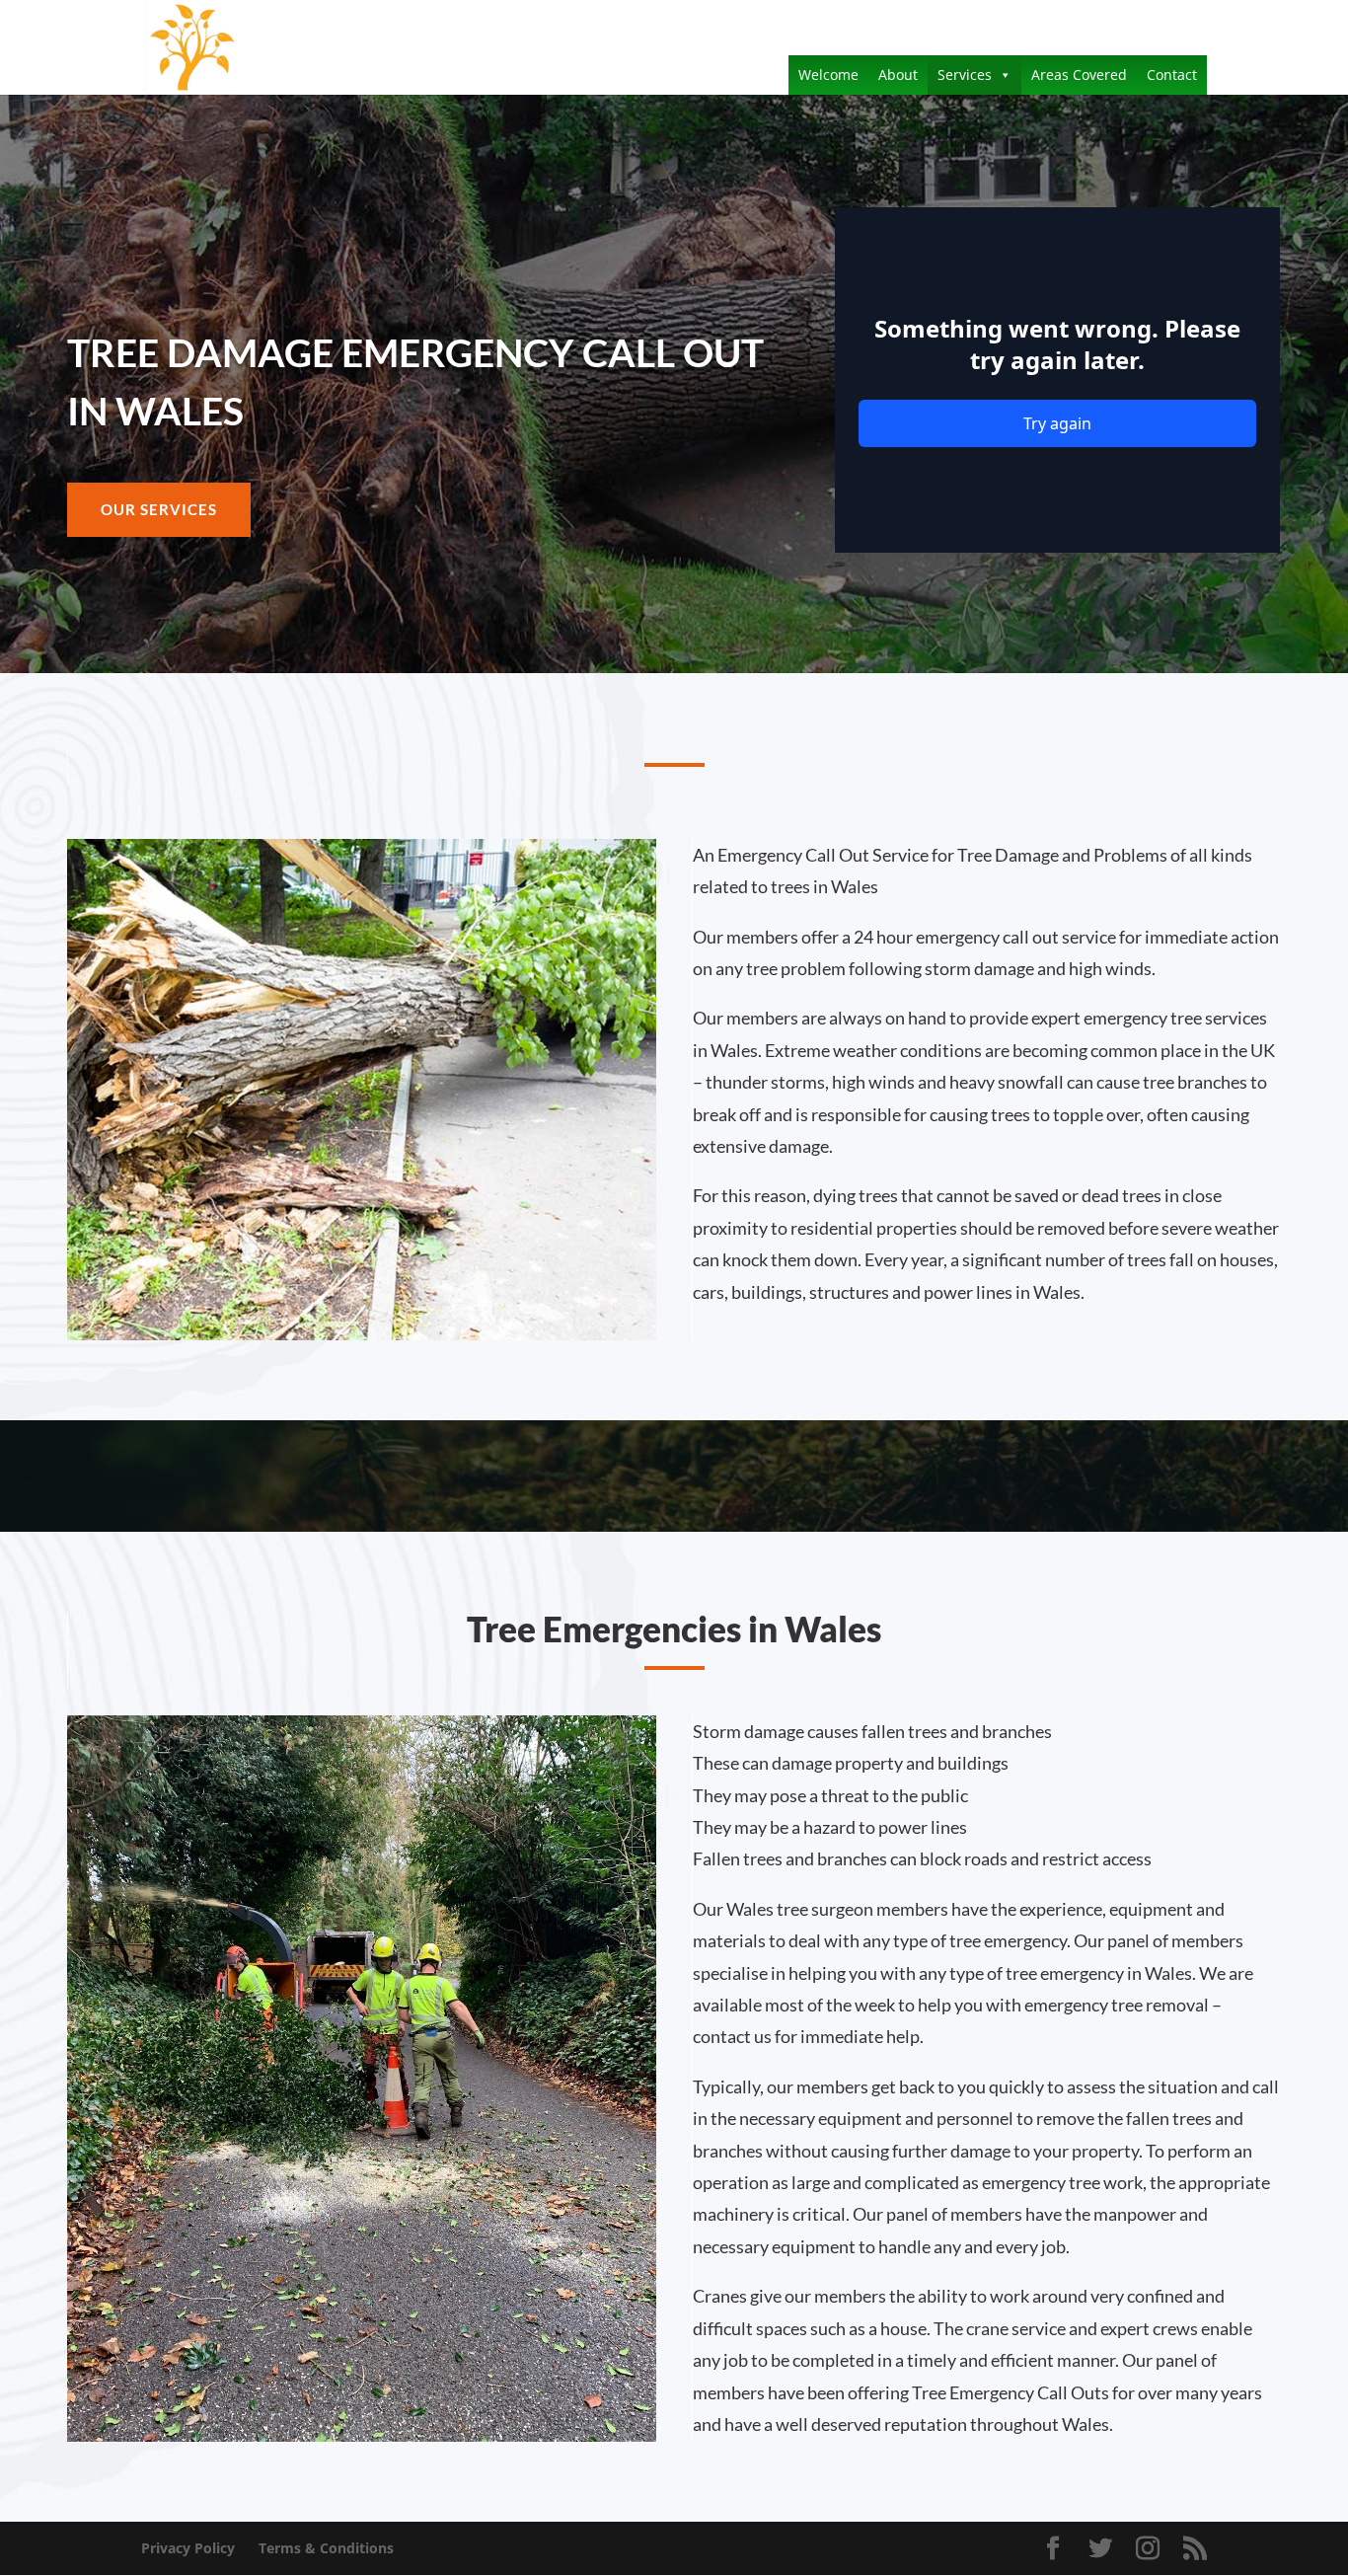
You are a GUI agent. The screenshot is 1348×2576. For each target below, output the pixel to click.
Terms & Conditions (326, 2548)
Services (965, 75)
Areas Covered (1079, 75)
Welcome (828, 75)
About (898, 75)
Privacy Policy (188, 2548)
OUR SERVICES (159, 509)
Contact (1172, 75)
